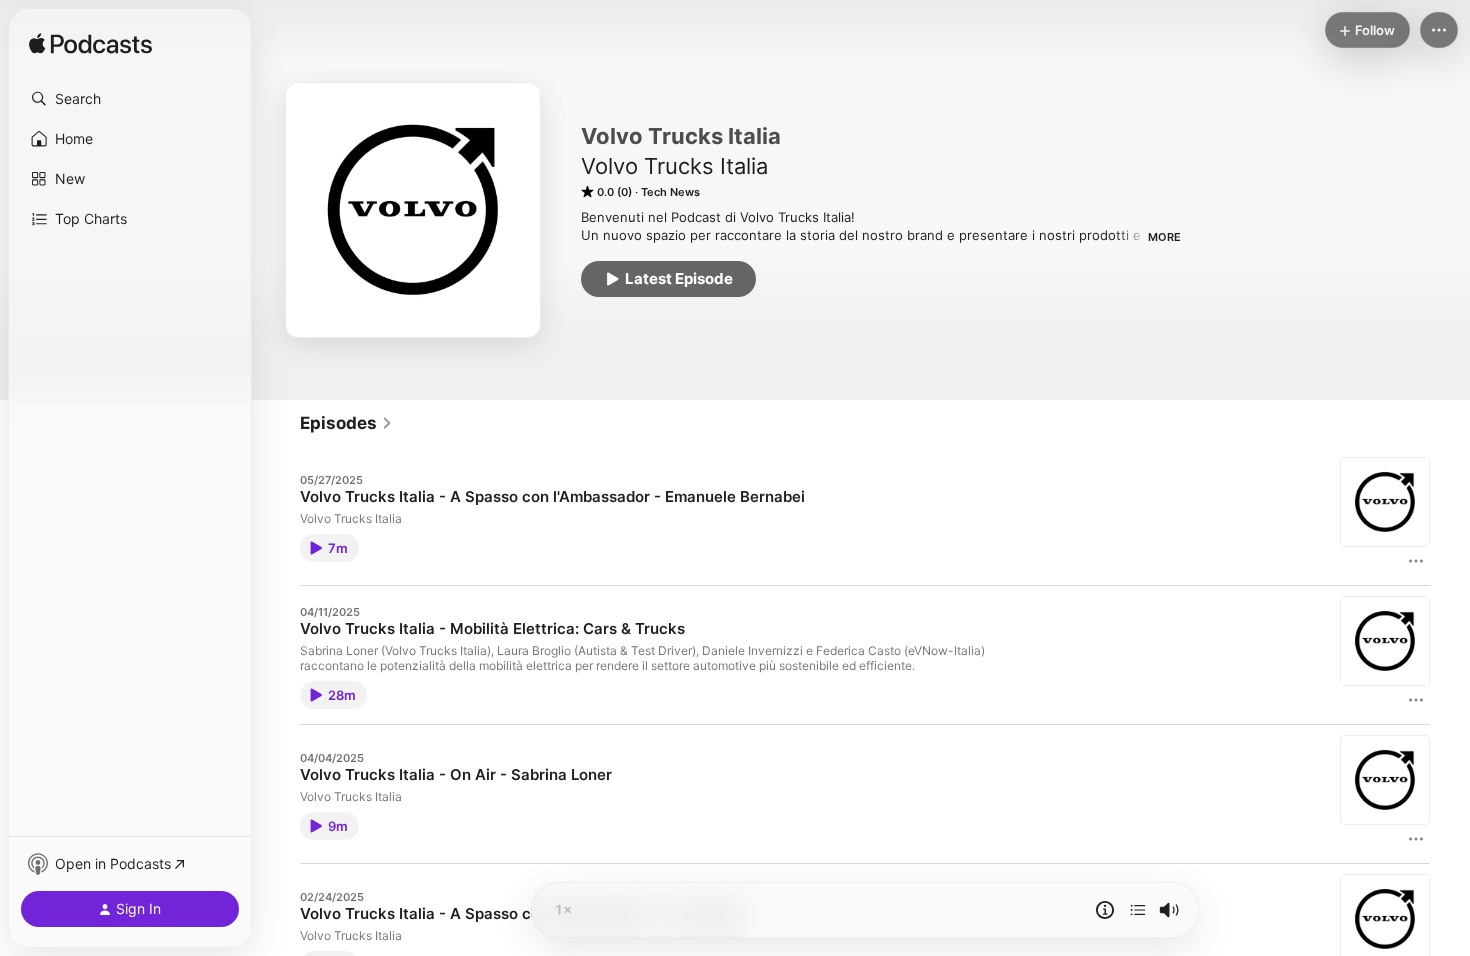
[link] (346, 423)
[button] (130, 99)
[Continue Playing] (1138, 910)
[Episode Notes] (1105, 910)
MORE (1164, 237)
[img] (90, 45)
